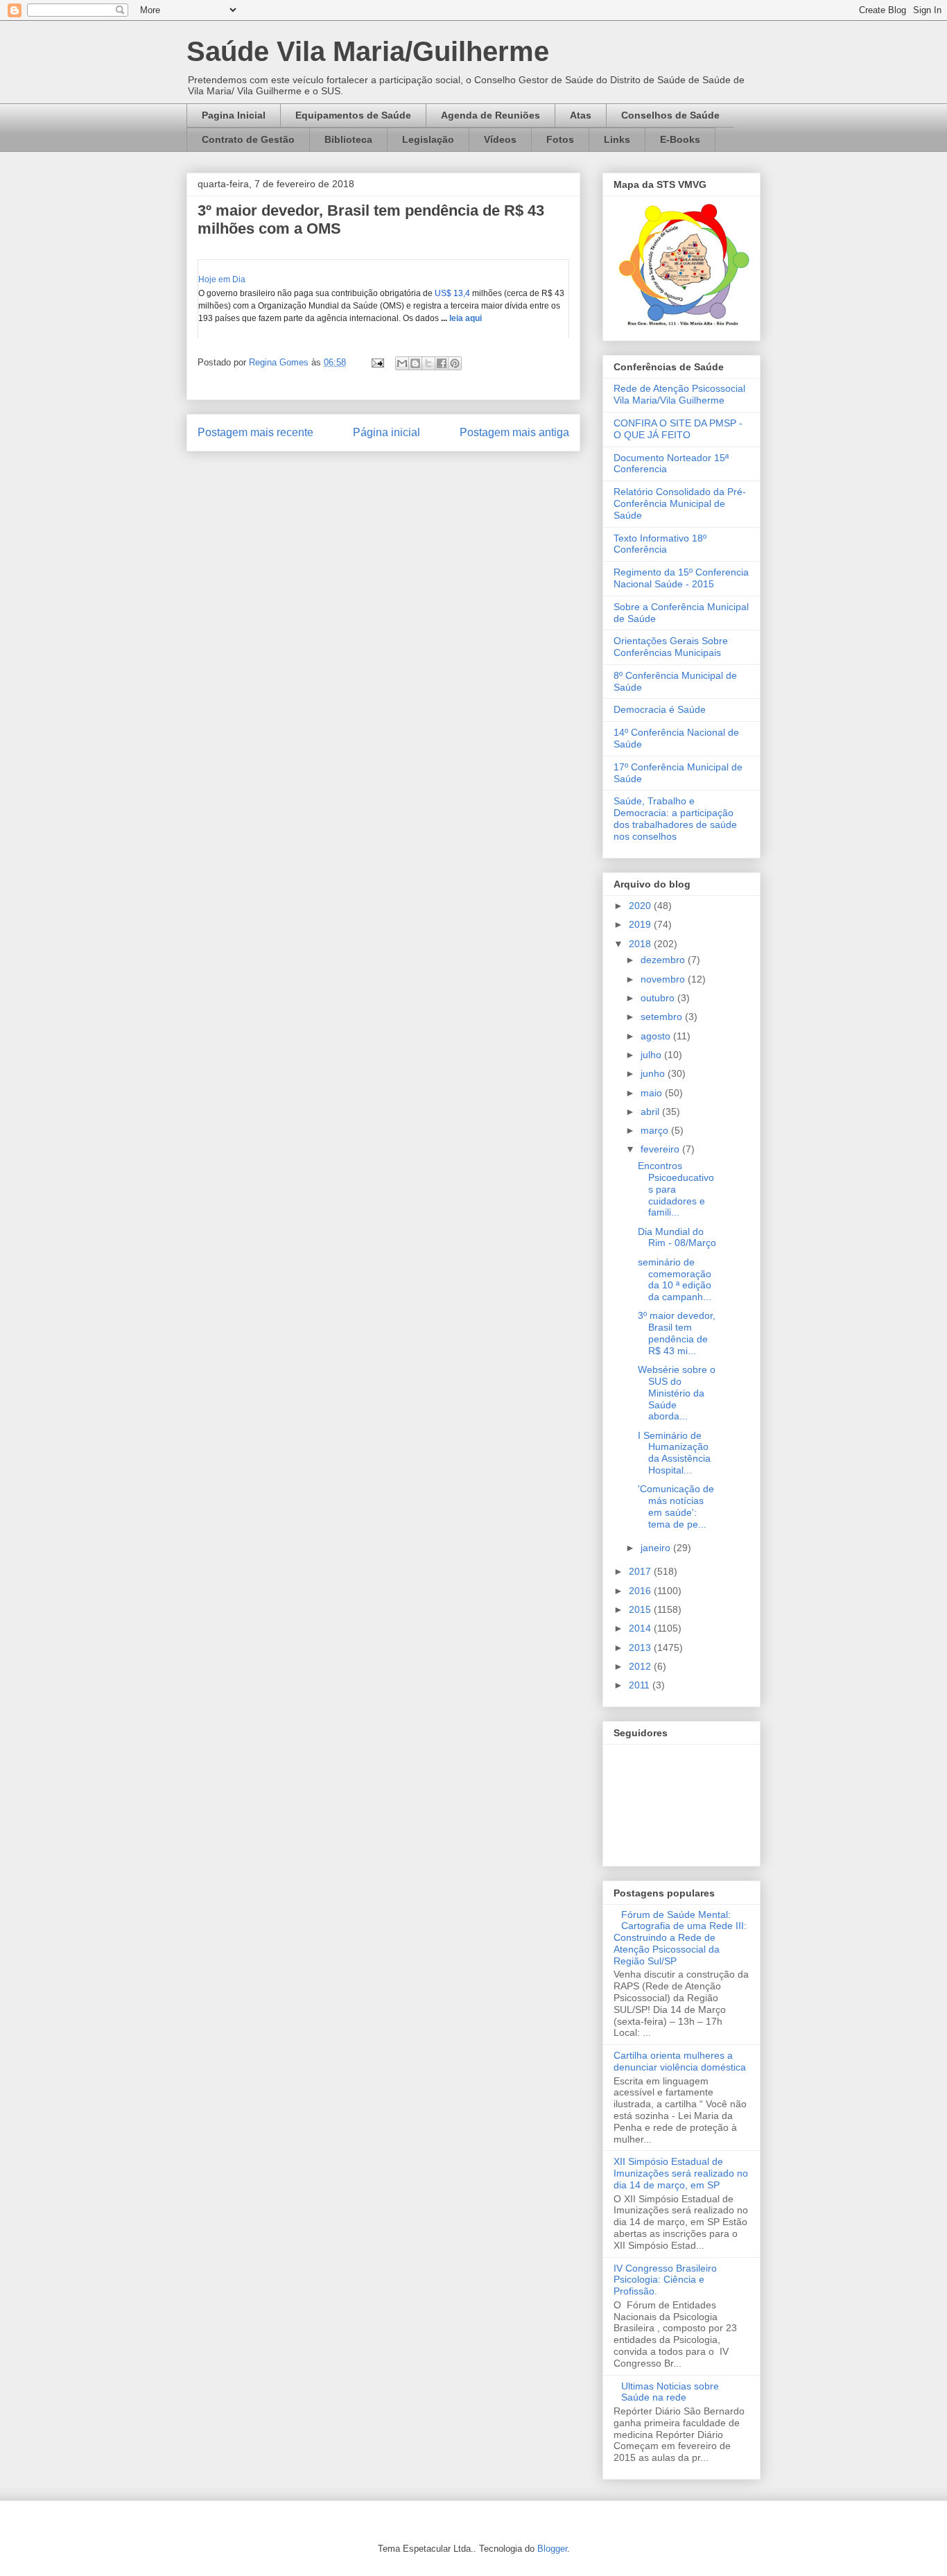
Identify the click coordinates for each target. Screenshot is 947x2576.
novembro (664, 979)
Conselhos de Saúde (670, 115)
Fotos (560, 139)
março (656, 1130)
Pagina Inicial (234, 115)
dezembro (664, 960)
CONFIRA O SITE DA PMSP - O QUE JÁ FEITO (678, 429)
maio (653, 1093)
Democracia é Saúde (660, 709)
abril (651, 1112)
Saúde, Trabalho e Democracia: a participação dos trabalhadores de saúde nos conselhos (675, 818)
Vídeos (500, 139)
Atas (581, 115)
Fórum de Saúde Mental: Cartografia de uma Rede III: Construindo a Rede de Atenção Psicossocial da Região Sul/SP (680, 1938)
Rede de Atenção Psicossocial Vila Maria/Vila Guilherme (679, 394)
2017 (641, 1571)
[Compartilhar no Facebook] (442, 363)
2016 (641, 1591)
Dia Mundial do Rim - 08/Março (677, 1237)
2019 (641, 924)
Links (617, 139)
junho (654, 1073)
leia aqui (464, 318)
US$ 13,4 (452, 293)
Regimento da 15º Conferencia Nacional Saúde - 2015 (681, 578)
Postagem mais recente (255, 432)
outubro (659, 998)
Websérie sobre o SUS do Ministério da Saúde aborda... (677, 1393)
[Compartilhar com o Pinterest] (455, 363)
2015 (641, 1609)
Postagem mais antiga (514, 432)
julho (652, 1055)
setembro (663, 1017)
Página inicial (386, 432)
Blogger (552, 2549)
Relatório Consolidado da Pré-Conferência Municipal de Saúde (680, 503)
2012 (641, 1666)
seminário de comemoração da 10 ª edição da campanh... (675, 1279)
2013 (641, 1648)
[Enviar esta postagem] (377, 362)
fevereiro (661, 1149)
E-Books (680, 139)
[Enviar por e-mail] (402, 363)
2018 (641, 944)
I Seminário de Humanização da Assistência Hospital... (674, 1453)
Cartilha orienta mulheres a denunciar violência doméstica (680, 2061)
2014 (641, 1628)
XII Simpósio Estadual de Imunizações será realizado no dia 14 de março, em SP (681, 2173)
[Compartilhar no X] (428, 363)
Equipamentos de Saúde (353, 115)
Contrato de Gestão (248, 139)
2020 (641, 906)
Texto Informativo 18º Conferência (660, 544)
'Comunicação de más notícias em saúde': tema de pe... (676, 1506)
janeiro (657, 1548)
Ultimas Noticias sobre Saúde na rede (670, 2392)
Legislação (428, 139)
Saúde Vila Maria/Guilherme (368, 51)
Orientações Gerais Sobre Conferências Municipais (671, 647)
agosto (657, 1036)
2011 (641, 1685)
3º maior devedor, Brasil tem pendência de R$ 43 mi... (677, 1333)
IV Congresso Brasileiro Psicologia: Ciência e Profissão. (665, 2280)
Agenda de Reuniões (490, 115)
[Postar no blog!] (415, 363)
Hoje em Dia (222, 279)
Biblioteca (348, 139)
